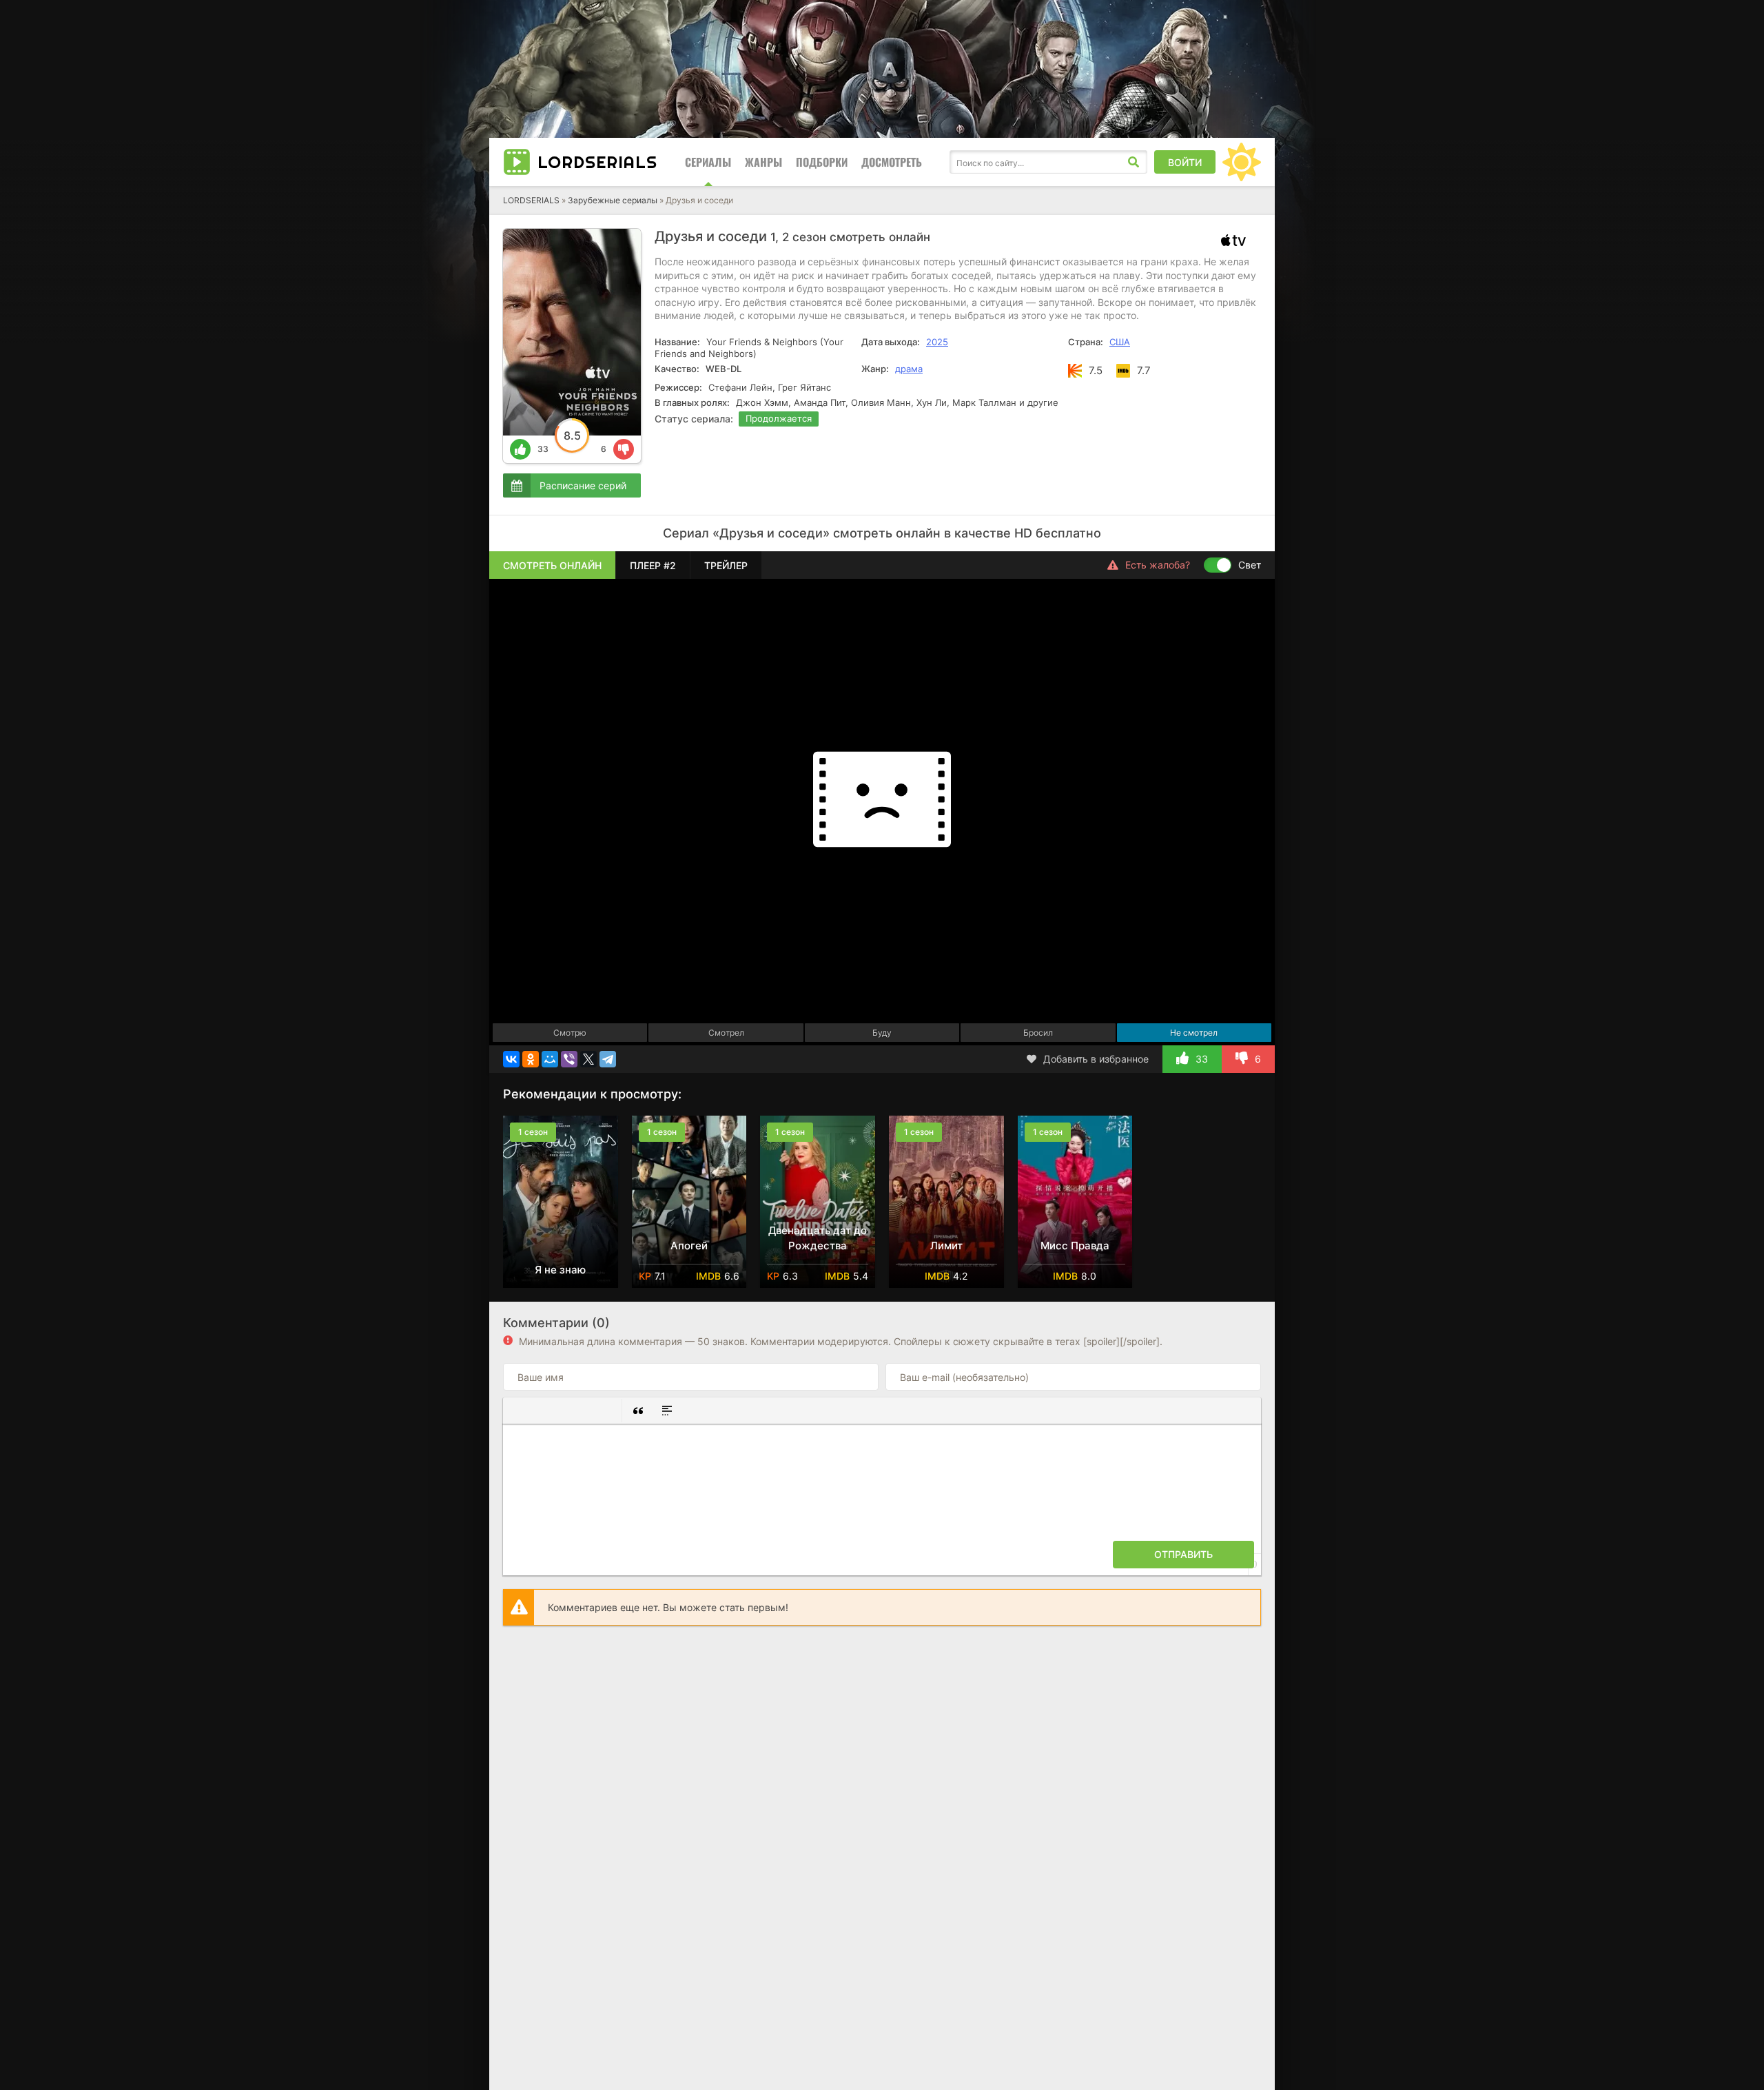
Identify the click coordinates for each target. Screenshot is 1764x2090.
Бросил (1038, 1033)
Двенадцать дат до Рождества (818, 1238)
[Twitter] (588, 1059)
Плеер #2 (653, 565)
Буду (882, 1033)
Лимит (946, 1246)
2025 (937, 342)
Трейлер (726, 565)
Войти (1185, 162)
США (1120, 342)
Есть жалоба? (1158, 565)
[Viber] (569, 1059)
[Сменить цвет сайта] (1242, 162)
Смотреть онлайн (552, 565)
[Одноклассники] (531, 1059)
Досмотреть (892, 162)
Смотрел (726, 1033)
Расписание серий (583, 485)
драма (909, 369)
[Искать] (1134, 162)
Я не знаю (560, 1270)
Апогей (689, 1246)
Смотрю (570, 1033)
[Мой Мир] (550, 1059)
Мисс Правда (1075, 1246)
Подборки (822, 162)
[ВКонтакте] (511, 1059)
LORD (597, 162)
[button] (519, 1411)
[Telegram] (608, 1059)
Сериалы (708, 162)
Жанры (763, 162)
